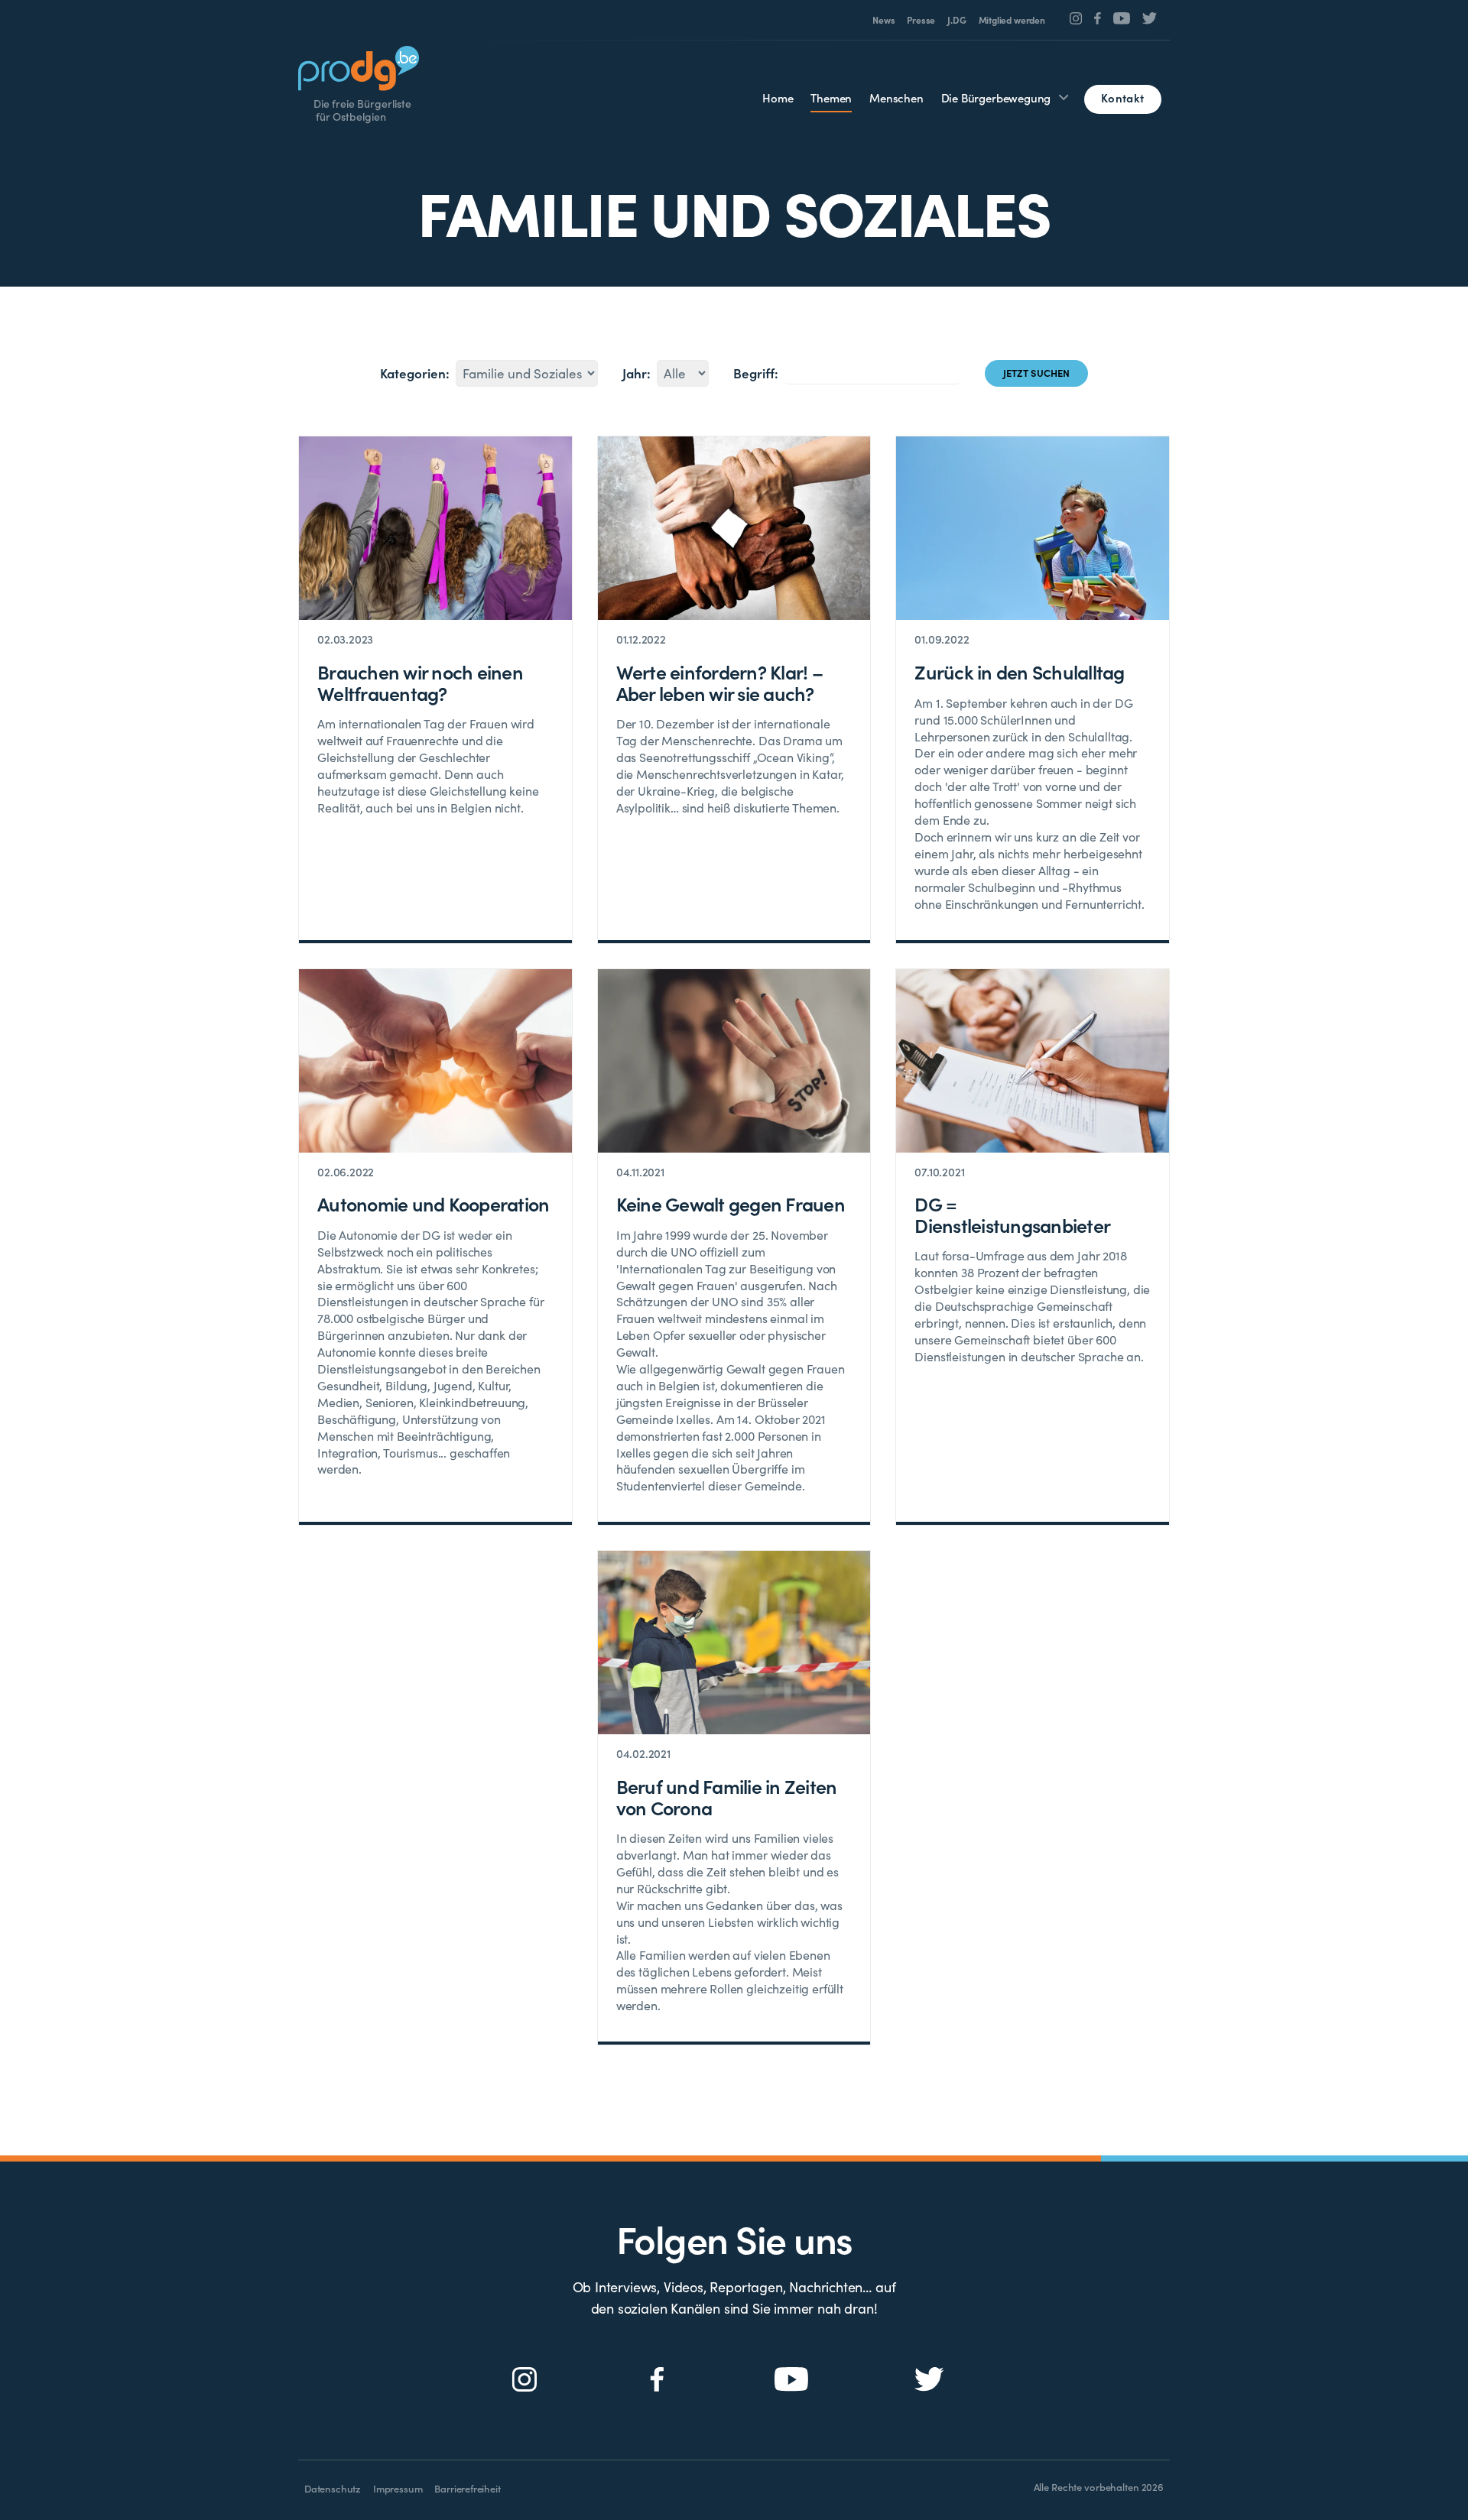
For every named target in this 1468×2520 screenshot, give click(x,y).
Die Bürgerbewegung (996, 97)
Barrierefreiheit (467, 2488)
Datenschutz (333, 2488)
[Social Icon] (1076, 18)
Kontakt (1122, 97)
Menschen (896, 97)
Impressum (398, 2488)
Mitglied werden (1012, 20)
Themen (831, 97)
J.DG (956, 20)
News (883, 20)
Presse (921, 20)
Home (778, 97)
